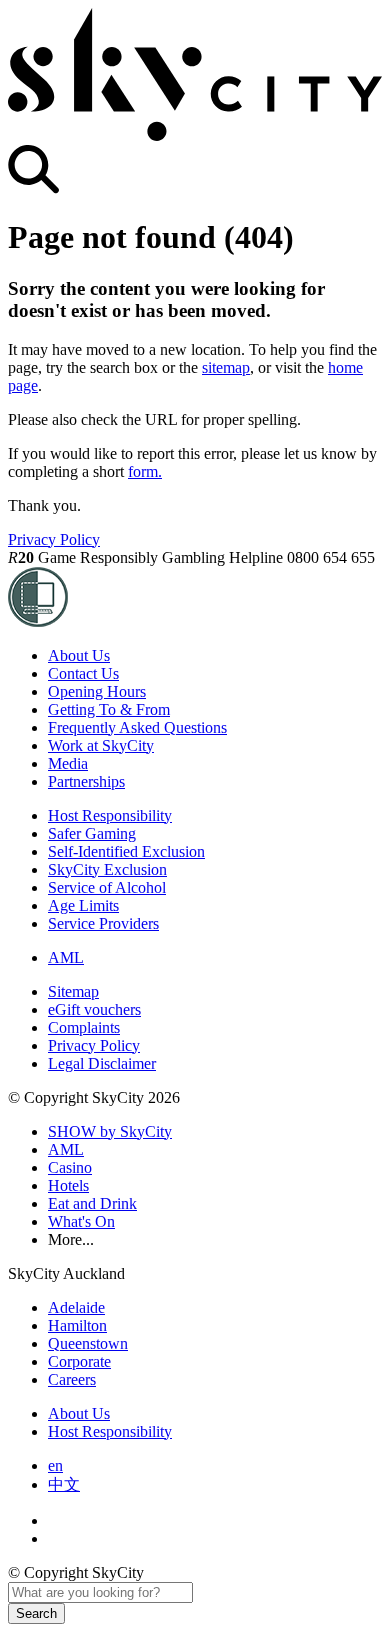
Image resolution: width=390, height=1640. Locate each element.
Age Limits (83, 905)
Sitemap (73, 991)
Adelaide (76, 1307)
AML (66, 957)
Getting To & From (109, 709)
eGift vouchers (94, 1009)
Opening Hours (97, 691)
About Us (79, 655)
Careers (72, 1379)
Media (68, 763)
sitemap (226, 367)
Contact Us (83, 673)
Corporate (79, 1361)
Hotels (68, 1185)
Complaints (84, 1027)
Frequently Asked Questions (137, 727)
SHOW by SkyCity (110, 1131)
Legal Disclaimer (102, 1063)
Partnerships (86, 781)
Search (36, 1613)
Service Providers (103, 923)
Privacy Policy (54, 539)
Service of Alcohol (107, 887)
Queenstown (88, 1343)
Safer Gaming (92, 833)
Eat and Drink (92, 1203)
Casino (70, 1167)
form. (145, 471)
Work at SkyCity (101, 745)
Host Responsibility (110, 815)
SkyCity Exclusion (107, 869)
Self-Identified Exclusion (126, 851)
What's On (81, 1221)
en (55, 1465)
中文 (64, 1484)
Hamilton (77, 1325)
